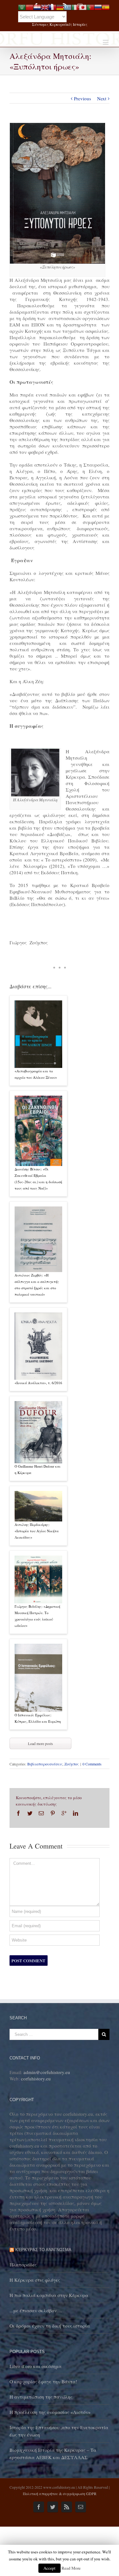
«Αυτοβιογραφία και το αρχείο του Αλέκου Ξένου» (36, 1074)
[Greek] (68, 6)
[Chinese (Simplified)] (30, 6)
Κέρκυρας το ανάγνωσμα (43, 2250)
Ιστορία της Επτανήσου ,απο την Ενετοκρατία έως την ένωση (59, 2431)
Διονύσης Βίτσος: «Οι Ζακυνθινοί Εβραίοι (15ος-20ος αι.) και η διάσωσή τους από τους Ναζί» (38, 1179)
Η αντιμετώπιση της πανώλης (41, 2397)
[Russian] (98, 6)
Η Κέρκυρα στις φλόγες (35, 2280)
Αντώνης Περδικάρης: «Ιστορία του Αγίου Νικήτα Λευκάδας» (37, 1531)
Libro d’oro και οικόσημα (36, 2366)
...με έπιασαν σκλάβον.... (36, 2310)
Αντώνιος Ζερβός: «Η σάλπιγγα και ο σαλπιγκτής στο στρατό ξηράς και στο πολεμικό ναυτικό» (37, 1285)
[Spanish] (106, 6)
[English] (45, 6)
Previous (83, 98)
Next (102, 98)
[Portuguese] (90, 6)
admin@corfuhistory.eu (47, 2072)
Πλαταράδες (23, 2265)
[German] (60, 6)
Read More (71, 2568)
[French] (52, 6)
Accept (50, 2568)
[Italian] (75, 6)
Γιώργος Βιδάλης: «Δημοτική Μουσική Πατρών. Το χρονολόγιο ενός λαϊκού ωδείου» (37, 1616)
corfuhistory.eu (36, 2079)
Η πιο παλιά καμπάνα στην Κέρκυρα (49, 2295)
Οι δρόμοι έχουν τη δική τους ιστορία (50, 2326)
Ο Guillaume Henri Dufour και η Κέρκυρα (38, 1469)
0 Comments (92, 1764)
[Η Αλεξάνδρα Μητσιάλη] (35, 752)
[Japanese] (83, 6)
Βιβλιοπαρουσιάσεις (45, 1764)
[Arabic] (22, 6)
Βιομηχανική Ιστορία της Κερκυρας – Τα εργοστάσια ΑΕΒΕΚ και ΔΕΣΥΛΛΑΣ (53, 2454)
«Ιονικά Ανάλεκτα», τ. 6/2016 (38, 1383)
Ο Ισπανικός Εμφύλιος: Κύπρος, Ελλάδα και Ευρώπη (38, 1718)
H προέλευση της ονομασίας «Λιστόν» (50, 2412)
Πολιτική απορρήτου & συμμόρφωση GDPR (60, 2494)
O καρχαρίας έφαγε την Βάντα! (43, 2381)
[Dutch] (37, 6)
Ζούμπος (72, 1764)
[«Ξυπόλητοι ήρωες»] (57, 126)
